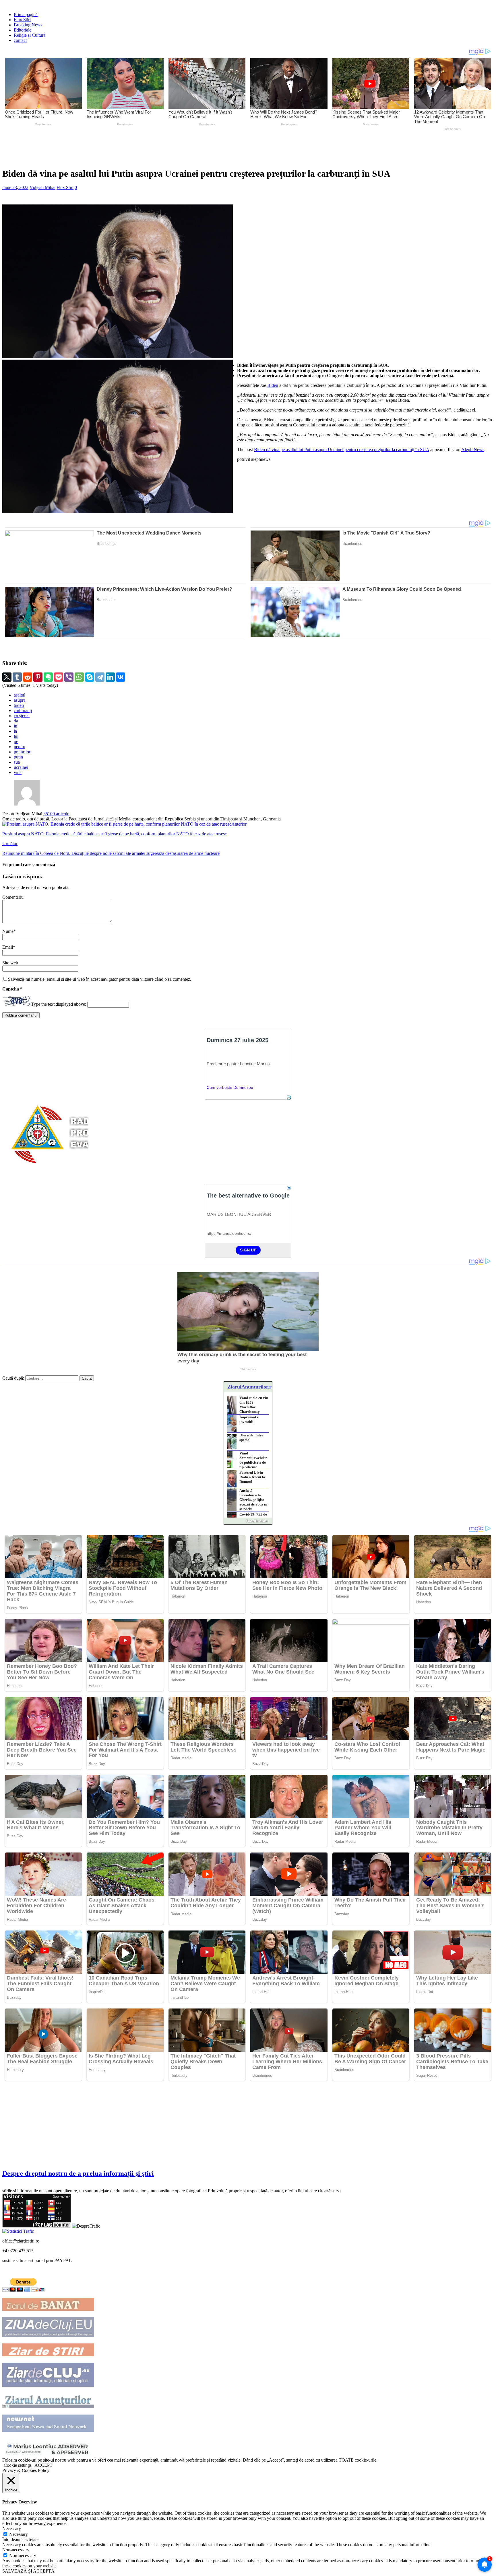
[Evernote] (48, 677)
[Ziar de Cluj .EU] (48, 2385)
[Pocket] (59, 677)
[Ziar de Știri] (48, 2355)
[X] (7, 677)
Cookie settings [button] (18, 2465)
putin (18, 757)
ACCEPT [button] (43, 2465)
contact (20, 40)
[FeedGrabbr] (248, 1521)
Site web (10, 963)
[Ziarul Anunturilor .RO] (48, 2407)
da (16, 721)
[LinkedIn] (110, 677)
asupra (20, 700)
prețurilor (22, 752)
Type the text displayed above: (59, 1004)
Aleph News (473, 450)
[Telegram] (100, 677)
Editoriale (23, 30)
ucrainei (21, 767)
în (15, 726)
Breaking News (28, 25)
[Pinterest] (38, 677)
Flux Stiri (22, 20)
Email (8, 947)
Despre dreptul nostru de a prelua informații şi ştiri (78, 2173)
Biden (273, 385)
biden (19, 705)
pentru (20, 747)
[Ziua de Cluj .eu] (48, 2336)
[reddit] (28, 677)
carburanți (23, 710)
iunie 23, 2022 (15, 187)
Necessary (19, 2534)
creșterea (22, 716)
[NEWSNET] (48, 2430)
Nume (8, 931)
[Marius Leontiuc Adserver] (48, 2455)
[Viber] (69, 677)
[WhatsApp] (79, 677)
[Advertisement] (137, 148)
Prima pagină (26, 14)
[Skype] (90, 677)
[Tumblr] (17, 677)
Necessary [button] (12, 2529)
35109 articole (56, 814)
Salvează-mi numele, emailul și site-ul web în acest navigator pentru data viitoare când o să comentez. (100, 979)
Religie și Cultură (30, 35)
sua (17, 762)
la (15, 731)
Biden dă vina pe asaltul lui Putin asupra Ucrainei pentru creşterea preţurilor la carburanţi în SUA (342, 450)
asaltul (20, 695)
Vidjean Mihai (42, 187)
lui (16, 736)
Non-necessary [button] (16, 2550)
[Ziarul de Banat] (48, 2309)
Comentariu (13, 897)
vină (18, 772)
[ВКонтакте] (121, 677)
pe (16, 741)
